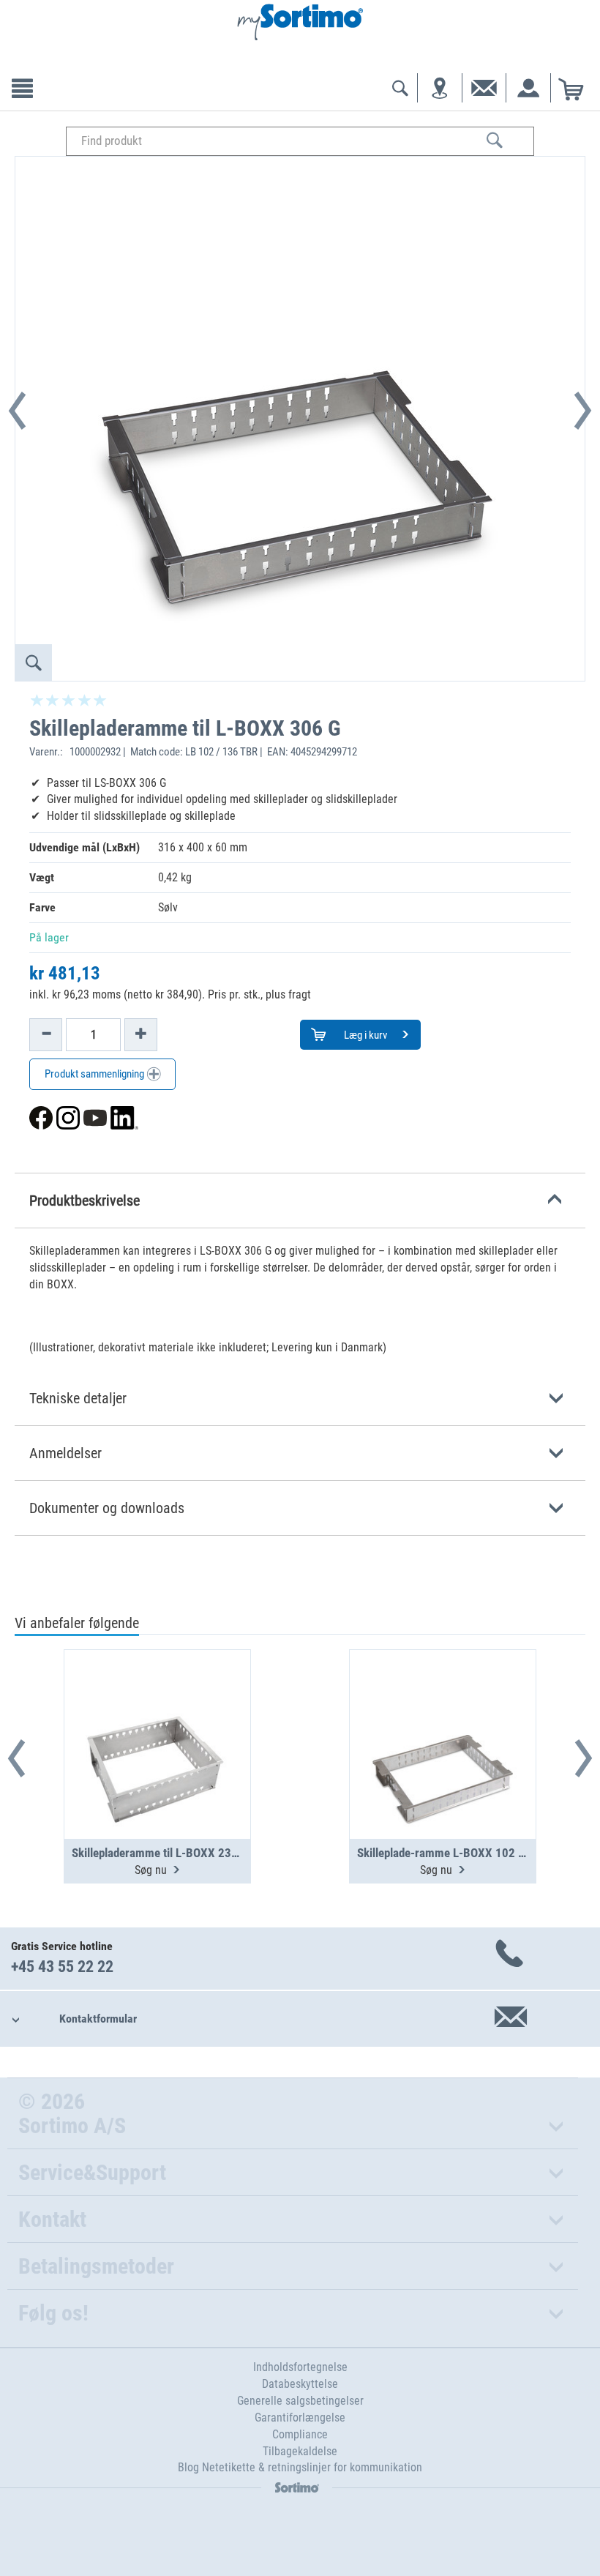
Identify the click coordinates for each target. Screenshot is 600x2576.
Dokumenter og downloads (107, 1508)
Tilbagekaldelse (300, 2451)
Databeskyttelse (300, 2384)
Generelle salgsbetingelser (300, 2401)
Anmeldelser (65, 1453)
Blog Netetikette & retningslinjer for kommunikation (300, 2467)
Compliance (300, 2434)
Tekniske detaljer (78, 1398)
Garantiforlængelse (300, 2418)
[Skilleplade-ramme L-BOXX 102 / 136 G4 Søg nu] (443, 1709)
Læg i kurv (364, 1035)
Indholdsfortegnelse (300, 2367)
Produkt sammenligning (95, 1074)
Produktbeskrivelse (85, 1201)
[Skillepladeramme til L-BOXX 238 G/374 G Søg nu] (157, 1709)
